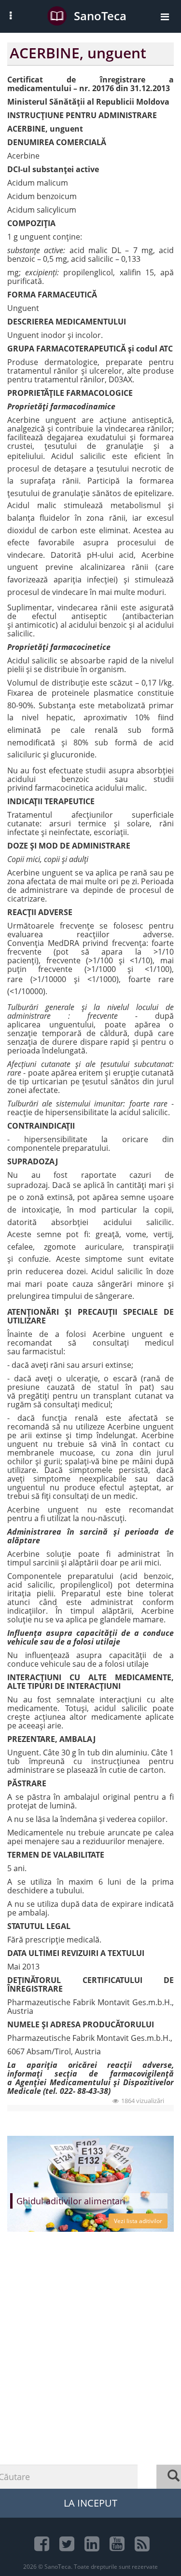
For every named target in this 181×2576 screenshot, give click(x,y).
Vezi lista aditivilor (138, 2221)
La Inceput (90, 2503)
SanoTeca (100, 16)
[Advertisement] (90, 2379)
